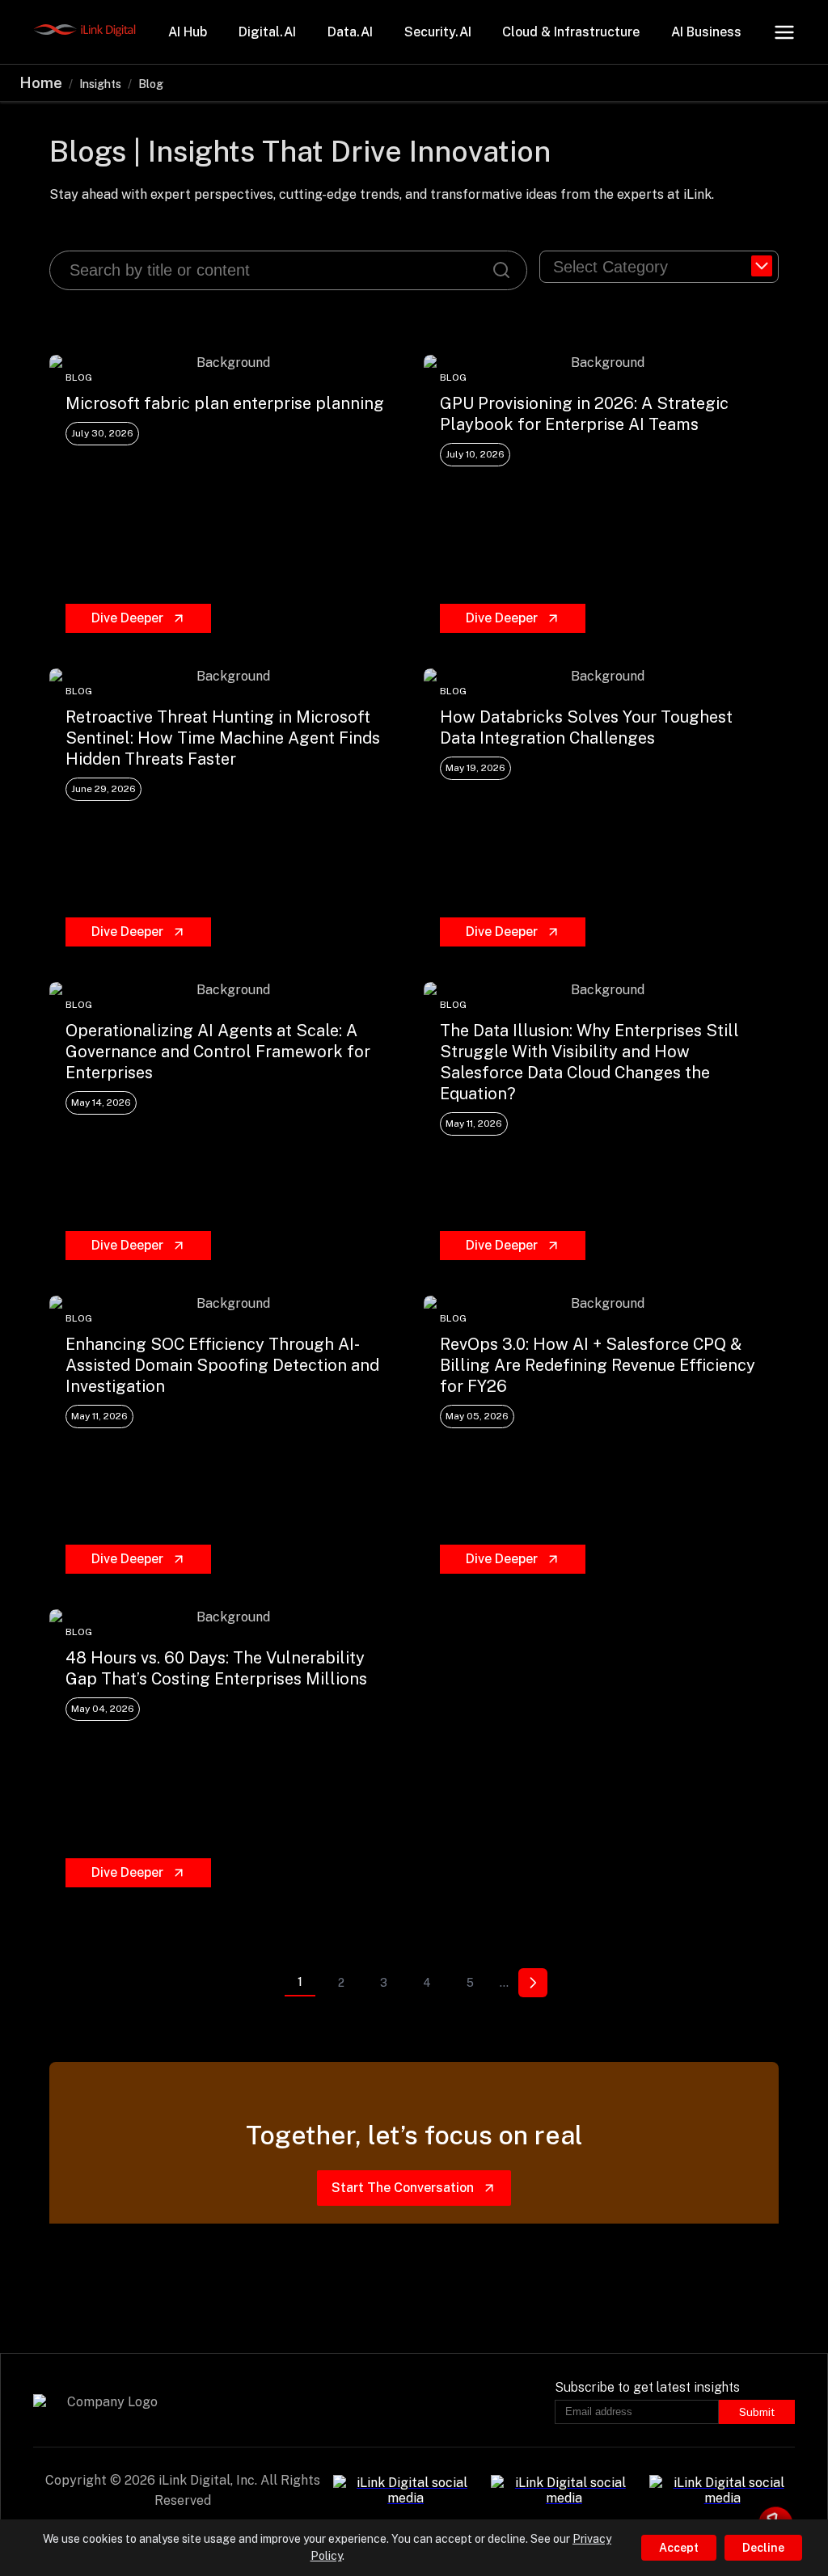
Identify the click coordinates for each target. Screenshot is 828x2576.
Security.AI (438, 32)
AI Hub (188, 32)
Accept (679, 2548)
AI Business (706, 32)
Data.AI (350, 32)
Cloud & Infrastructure (571, 32)
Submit (757, 2412)
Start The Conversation (403, 2188)
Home (41, 83)
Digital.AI (267, 32)
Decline (763, 2548)
